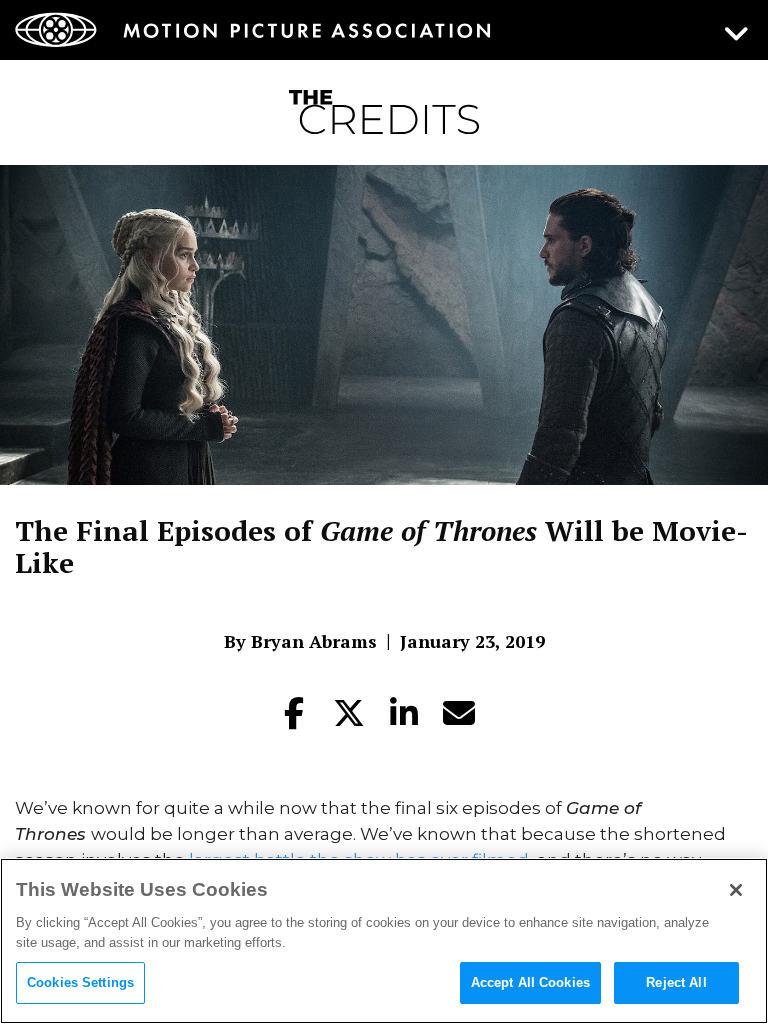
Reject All (676, 982)
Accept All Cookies (530, 982)
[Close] (736, 890)
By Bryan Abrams (300, 641)
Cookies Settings (80, 982)
